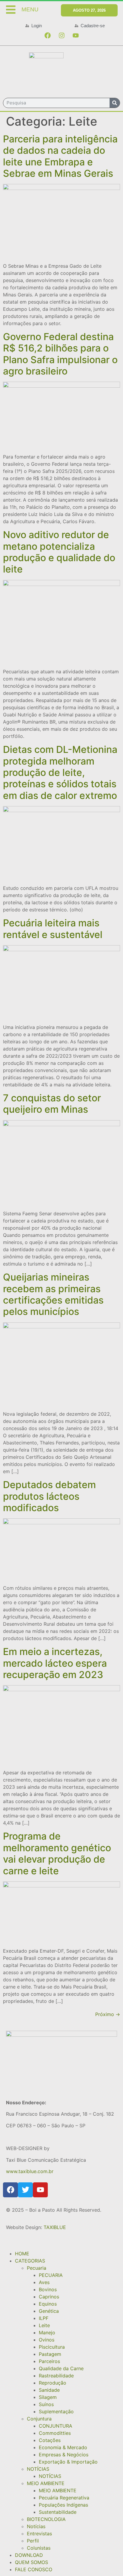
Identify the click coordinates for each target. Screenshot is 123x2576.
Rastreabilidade (56, 2376)
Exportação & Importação (68, 2462)
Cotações (50, 2440)
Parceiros (49, 2361)
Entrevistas (39, 2534)
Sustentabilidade (58, 2512)
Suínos (46, 2404)
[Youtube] (76, 36)
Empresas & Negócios (64, 2455)
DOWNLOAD (29, 2555)
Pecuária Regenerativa (64, 2498)
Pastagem (50, 2354)
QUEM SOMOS (31, 2562)
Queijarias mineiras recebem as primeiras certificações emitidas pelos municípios (53, 1294)
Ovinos (47, 2340)
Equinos (48, 2304)
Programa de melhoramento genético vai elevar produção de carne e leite (57, 1853)
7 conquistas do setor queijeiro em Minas (52, 1104)
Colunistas (39, 2548)
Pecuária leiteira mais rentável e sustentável (53, 929)
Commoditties (55, 2433)
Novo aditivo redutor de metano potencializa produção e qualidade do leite (59, 552)
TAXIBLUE (55, 2227)
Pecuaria (37, 2268)
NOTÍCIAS (38, 2469)
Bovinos (48, 2289)
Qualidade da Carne (61, 2368)
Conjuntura (39, 2419)
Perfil (33, 2541)
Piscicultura (52, 2347)
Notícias (36, 2526)
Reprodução (53, 2383)
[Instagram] (61, 36)
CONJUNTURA (56, 2426)
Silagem (48, 2397)
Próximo (108, 2014)
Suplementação (56, 2411)
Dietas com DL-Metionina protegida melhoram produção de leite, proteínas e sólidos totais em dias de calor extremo (60, 772)
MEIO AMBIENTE (46, 2483)
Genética (49, 2311)
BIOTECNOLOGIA (46, 2519)
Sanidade (49, 2390)
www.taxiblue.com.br (30, 2171)
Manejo (47, 2333)
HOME (22, 2254)
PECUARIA (51, 2275)
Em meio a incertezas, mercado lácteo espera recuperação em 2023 (55, 1663)
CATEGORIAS (30, 2261)
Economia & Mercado (63, 2447)
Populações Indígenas (63, 2505)
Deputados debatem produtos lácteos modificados (49, 1496)
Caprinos (49, 2297)
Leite (44, 2325)
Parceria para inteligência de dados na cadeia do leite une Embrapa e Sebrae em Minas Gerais (60, 156)
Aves (44, 2282)
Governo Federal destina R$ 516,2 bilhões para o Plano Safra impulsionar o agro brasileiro (60, 354)
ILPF (44, 2318)
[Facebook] (47, 36)
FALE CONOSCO (34, 2569)
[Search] (115, 103)
